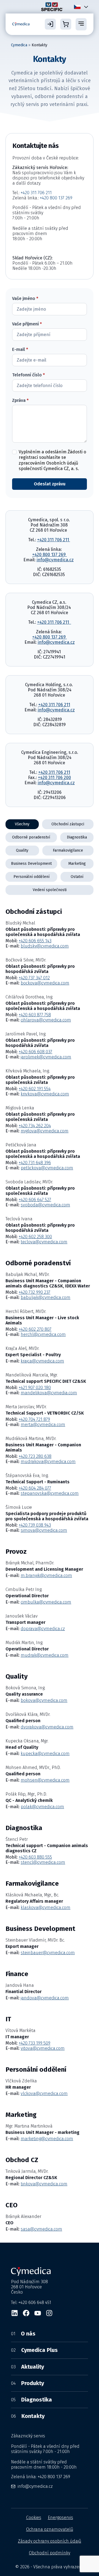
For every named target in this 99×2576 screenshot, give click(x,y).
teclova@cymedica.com (44, 1242)
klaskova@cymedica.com (46, 1907)
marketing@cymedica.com (47, 2139)
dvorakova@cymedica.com (47, 1727)
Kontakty (28, 2416)
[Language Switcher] (85, 7)
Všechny (22, 824)
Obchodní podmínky (50, 2553)
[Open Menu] (81, 24)
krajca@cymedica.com (42, 1361)
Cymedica (19, 45)
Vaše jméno (25, 299)
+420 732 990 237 (35, 1292)
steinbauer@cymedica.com (48, 1953)
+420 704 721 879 (34, 1419)
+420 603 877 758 (35, 1015)
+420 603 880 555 (35, 1857)
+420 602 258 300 (35, 1237)
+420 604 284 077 (35, 1488)
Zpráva (20, 400)
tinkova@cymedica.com (44, 2184)
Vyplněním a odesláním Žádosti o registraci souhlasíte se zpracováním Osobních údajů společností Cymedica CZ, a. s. (52, 460)
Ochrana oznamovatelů (50, 2529)
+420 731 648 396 (35, 1163)
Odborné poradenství (31, 837)
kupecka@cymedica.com (45, 1754)
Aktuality (28, 2367)
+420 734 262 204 (35, 1126)
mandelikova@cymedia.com (49, 1393)
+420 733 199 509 (35, 2043)
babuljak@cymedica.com (46, 1297)
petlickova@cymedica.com (47, 1168)
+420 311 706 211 (36, 193)
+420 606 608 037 (35, 1052)
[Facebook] (26, 2313)
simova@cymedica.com (44, 1530)
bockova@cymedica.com (45, 983)
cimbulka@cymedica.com (46, 1602)
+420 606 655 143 (35, 941)
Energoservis (61, 2518)
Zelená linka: (41, 2477)
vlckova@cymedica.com (44, 2093)
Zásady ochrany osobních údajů (50, 2541)
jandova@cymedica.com (45, 1998)
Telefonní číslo (28, 375)
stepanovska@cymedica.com (50, 1493)
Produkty (28, 2383)
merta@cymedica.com (43, 1425)
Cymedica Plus (34, 2350)
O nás (23, 2334)
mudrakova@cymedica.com (48, 1462)
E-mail (20, 350)
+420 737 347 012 (34, 978)
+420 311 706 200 (54, 778)
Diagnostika (77, 837)
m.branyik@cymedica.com (46, 1575)
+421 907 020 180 (35, 1388)
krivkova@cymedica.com (45, 1094)
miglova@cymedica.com (45, 1131)
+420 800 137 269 (57, 198)
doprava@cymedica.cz (43, 1629)
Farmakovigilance (68, 850)
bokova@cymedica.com (44, 1700)
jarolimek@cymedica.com (46, 1057)
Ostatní (77, 877)
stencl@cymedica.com (43, 1862)
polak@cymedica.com (42, 1807)
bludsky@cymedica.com (45, 946)
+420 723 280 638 (35, 1456)
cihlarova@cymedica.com (46, 1020)
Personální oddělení (31, 877)
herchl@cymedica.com (43, 1334)
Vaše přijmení (27, 324)
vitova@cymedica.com (43, 2048)
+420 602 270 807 (35, 1329)
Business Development (31, 864)
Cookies (34, 2518)
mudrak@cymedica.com (45, 1655)
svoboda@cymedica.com (45, 1205)
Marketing (77, 864)
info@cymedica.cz (55, 560)
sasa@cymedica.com (41, 2229)
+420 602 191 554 (35, 1089)
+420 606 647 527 (35, 1200)
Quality (22, 850)
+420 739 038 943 (35, 1525)
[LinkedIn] (15, 2313)
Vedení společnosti (50, 890)
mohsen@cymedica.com (45, 1780)
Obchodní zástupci (68, 824)
